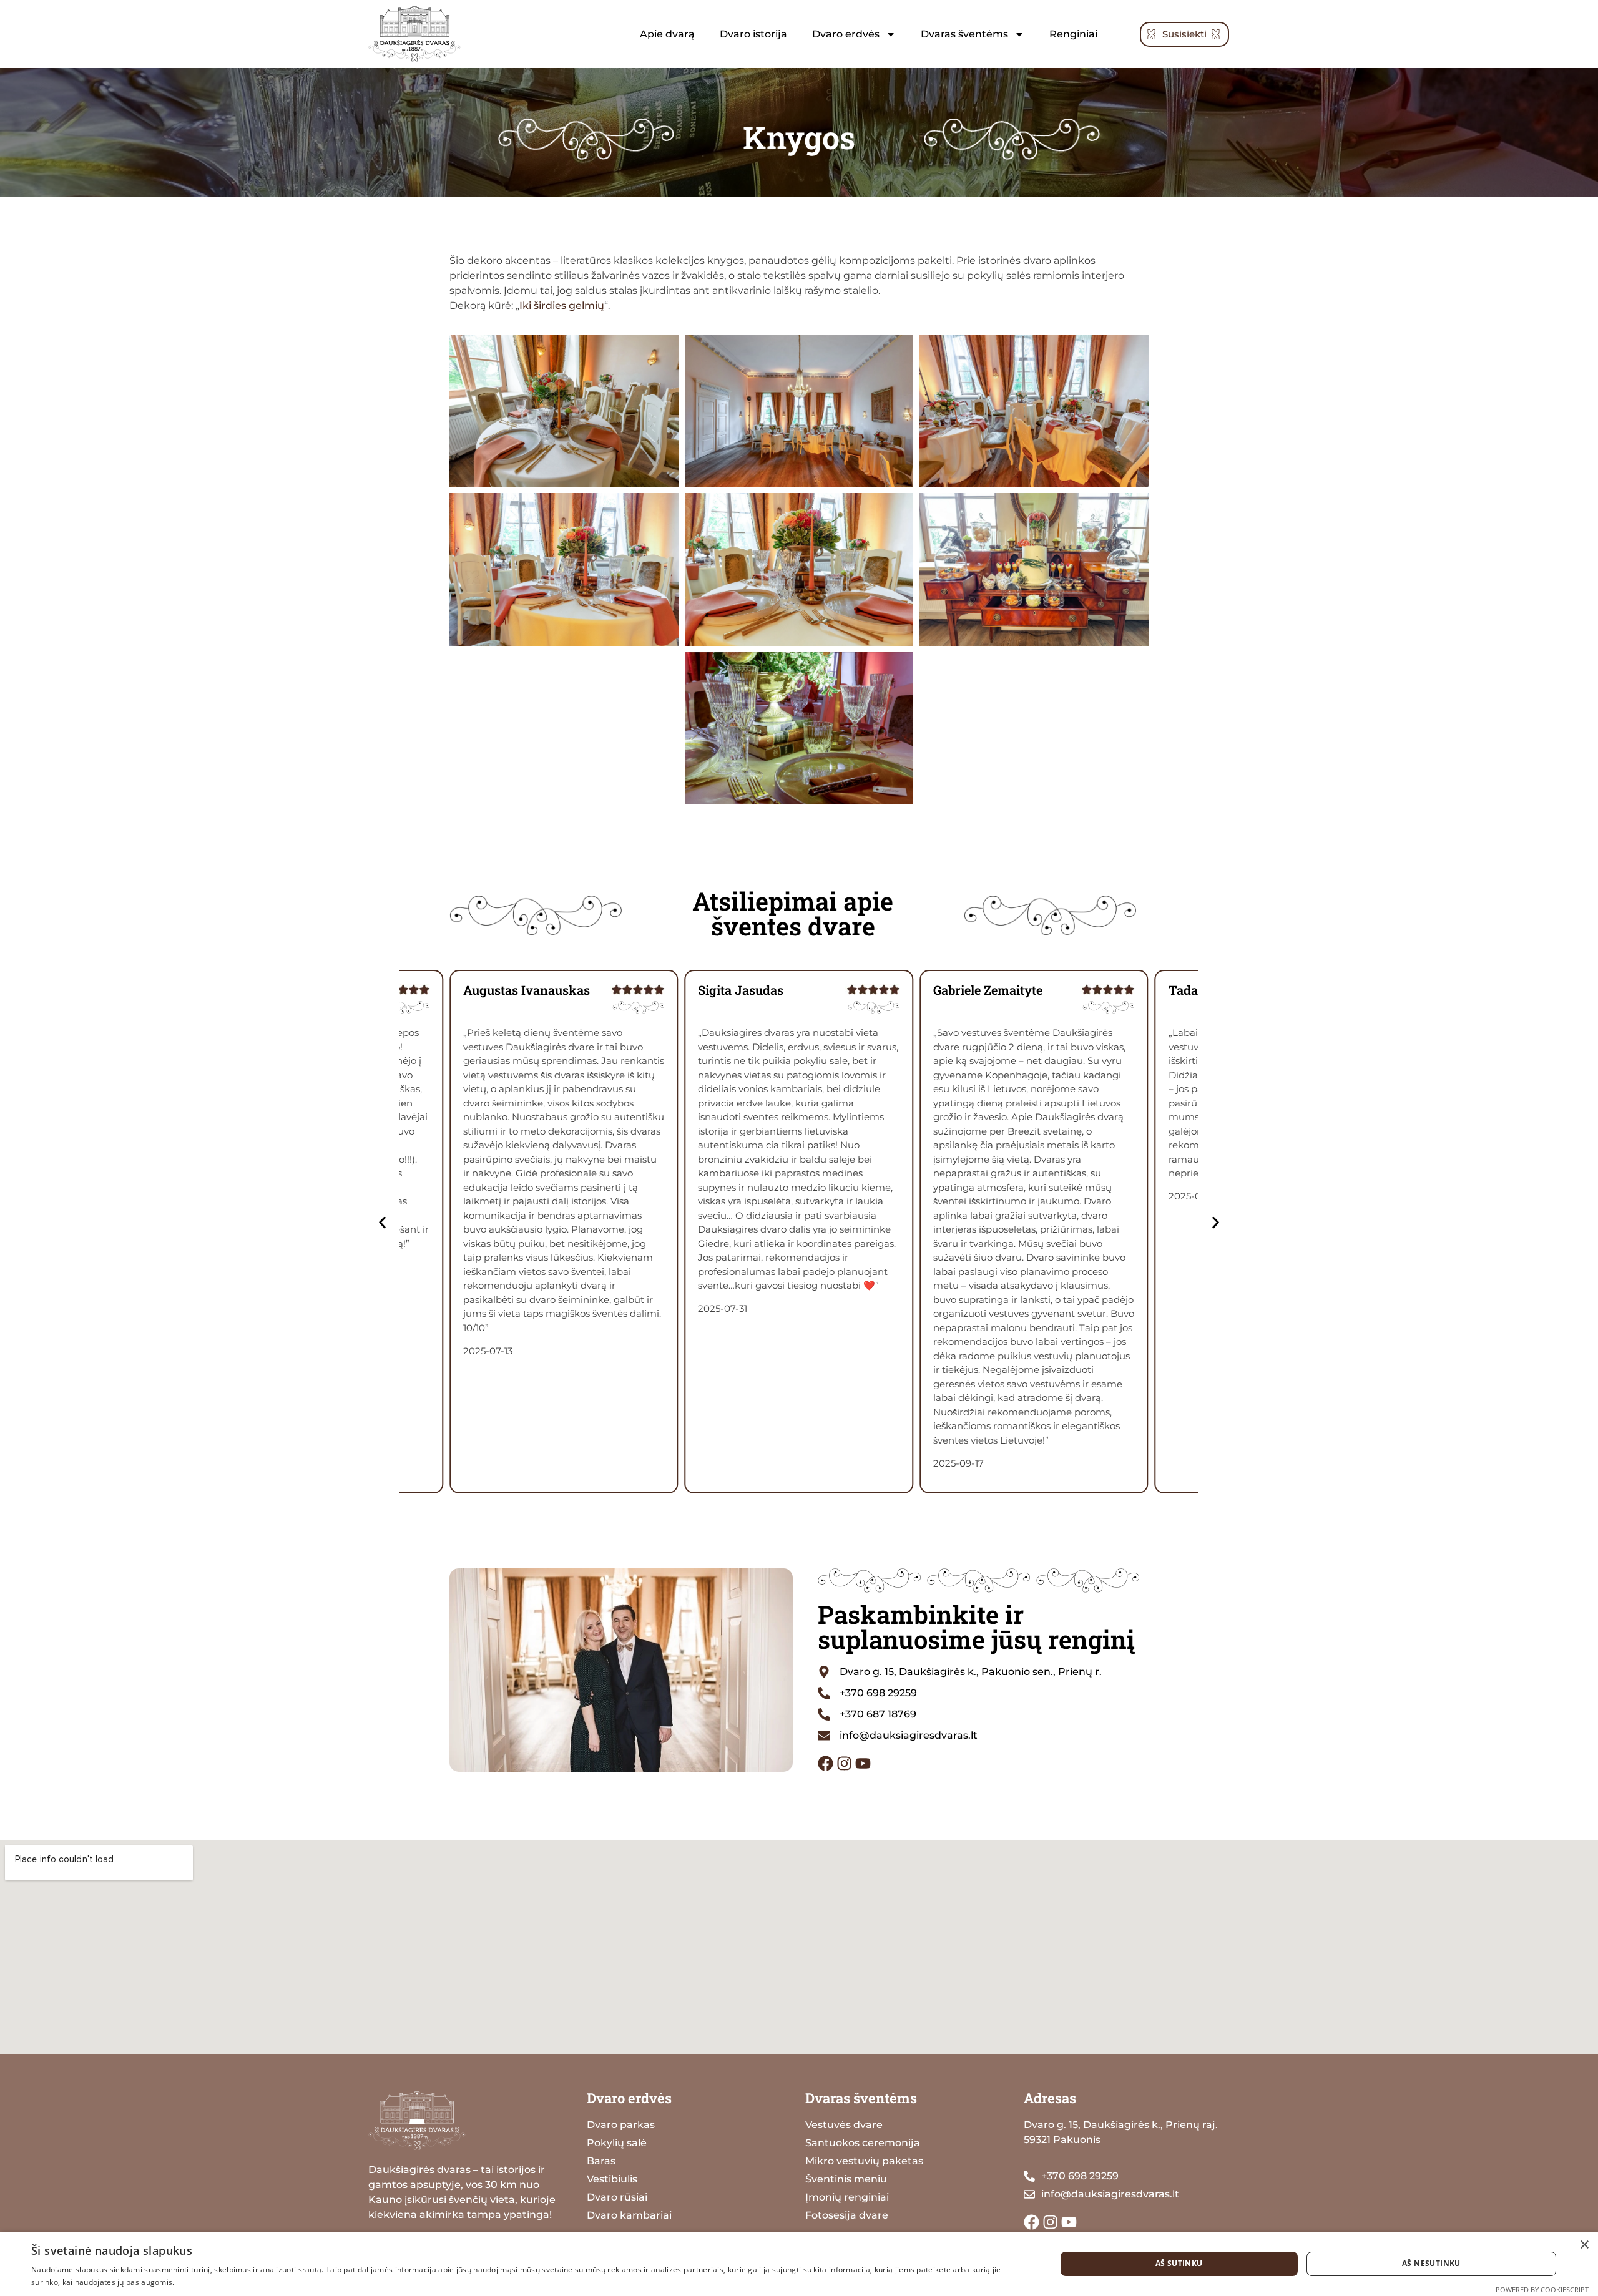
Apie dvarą (667, 34)
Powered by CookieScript (1542, 2289)
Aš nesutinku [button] (1431, 2263)
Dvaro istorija (753, 34)
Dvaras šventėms (964, 34)
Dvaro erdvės (846, 34)
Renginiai (1073, 34)
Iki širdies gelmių (562, 305)
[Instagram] (844, 1763)
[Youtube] (863, 1763)
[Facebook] (826, 1763)
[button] (382, 1222)
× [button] (1584, 2245)
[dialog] (799, 2264)
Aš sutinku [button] (1179, 2263)
